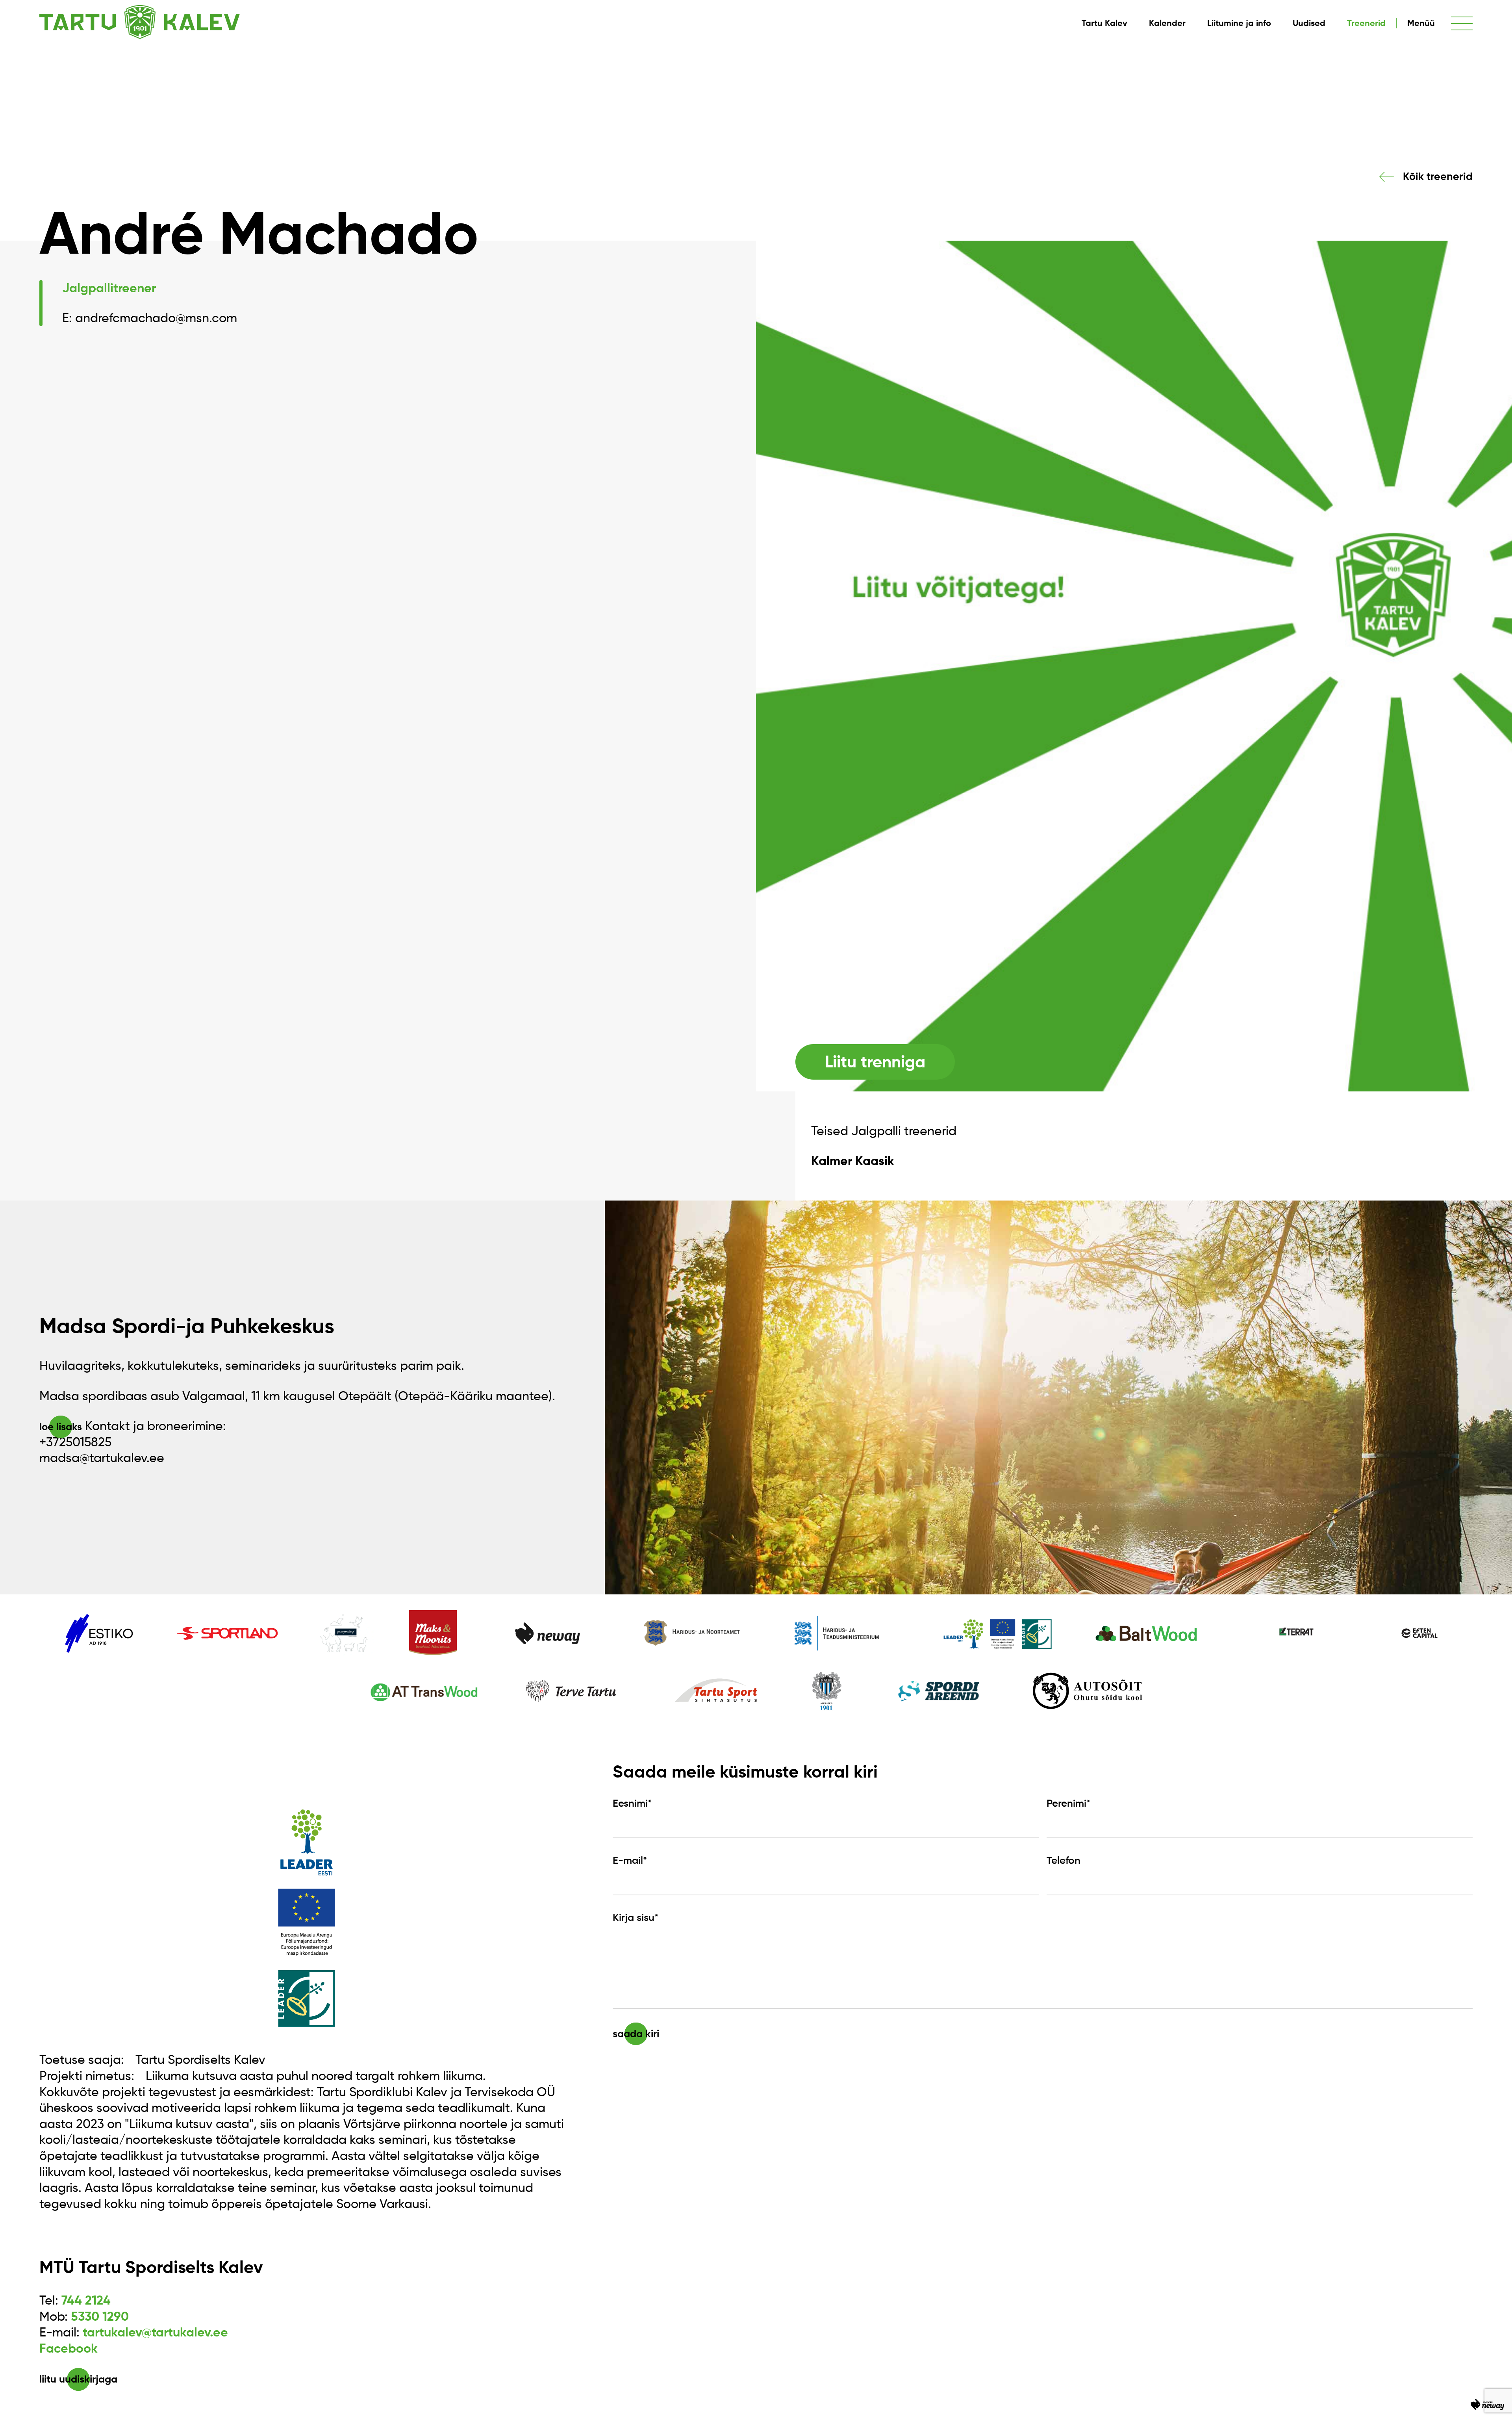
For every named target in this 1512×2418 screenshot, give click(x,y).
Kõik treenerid (1438, 176)
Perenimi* (1068, 1803)
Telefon (1064, 1860)
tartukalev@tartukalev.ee (155, 2332)
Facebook (69, 2348)
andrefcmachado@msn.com (156, 318)
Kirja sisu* (636, 1917)
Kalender (1167, 23)
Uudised (1309, 23)
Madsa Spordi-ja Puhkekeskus (187, 1326)
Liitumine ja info (1239, 23)
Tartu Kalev (1104, 23)
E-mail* (630, 1860)
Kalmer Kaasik (853, 1161)
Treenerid (1366, 23)
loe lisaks (61, 1427)
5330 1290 (100, 2316)
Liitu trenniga (875, 1062)
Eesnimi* (632, 1803)
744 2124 (86, 2300)
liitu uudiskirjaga (78, 2379)
